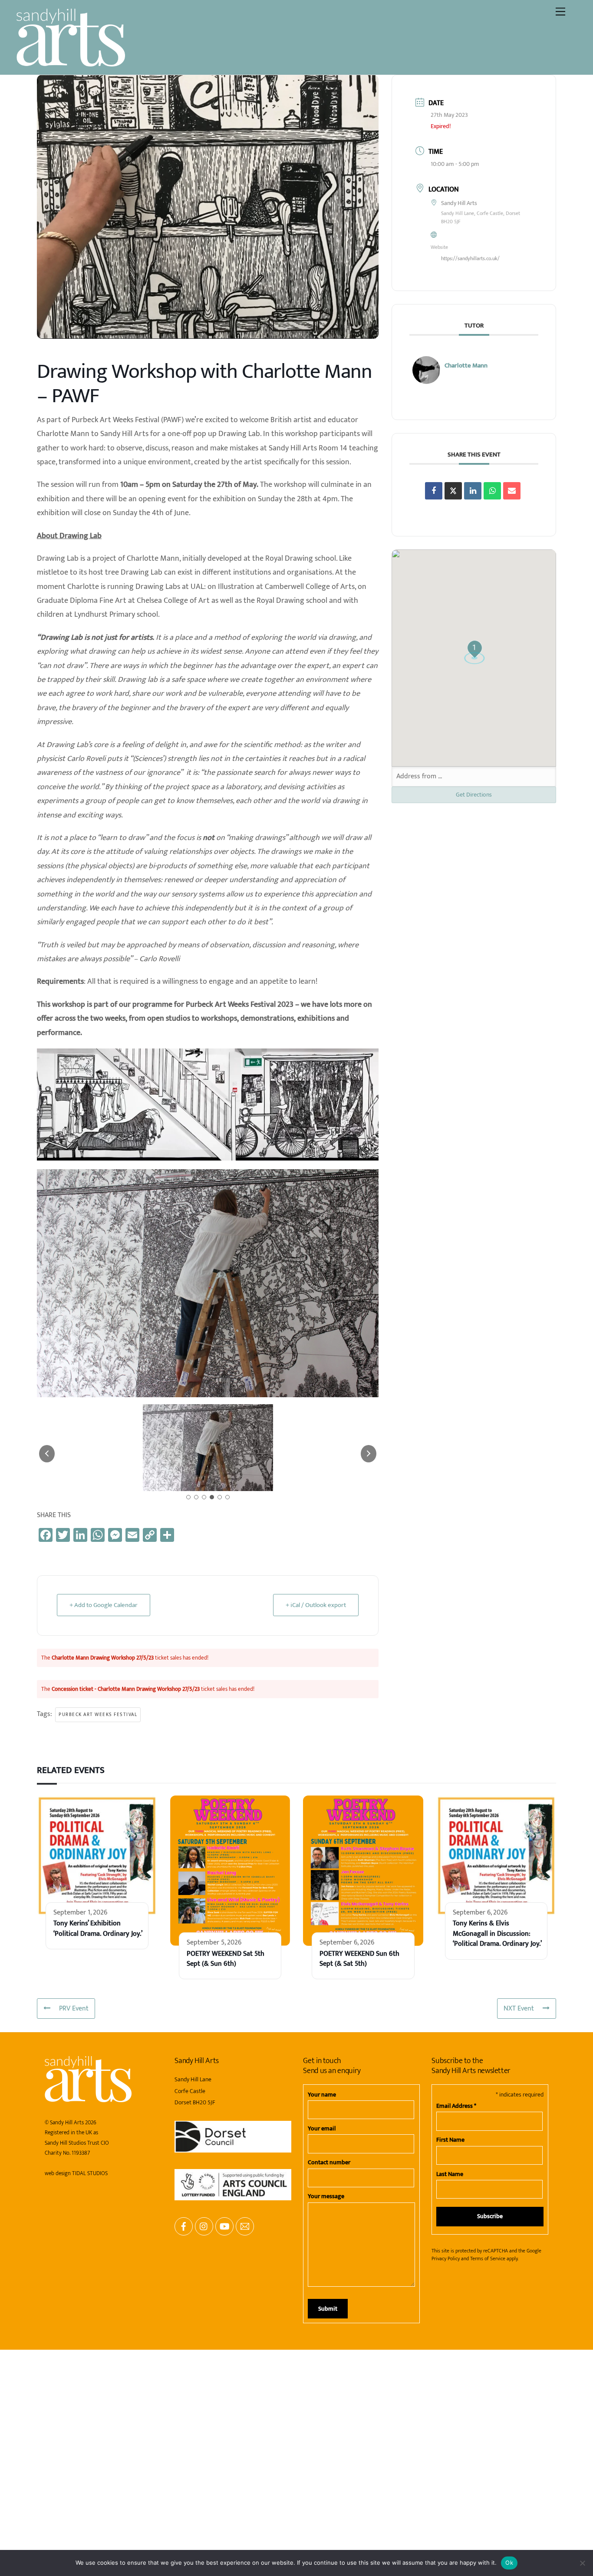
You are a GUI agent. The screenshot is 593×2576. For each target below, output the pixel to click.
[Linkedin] (473, 491)
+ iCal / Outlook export (316, 1891)
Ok (509, 2563)
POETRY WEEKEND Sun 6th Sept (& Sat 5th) (359, 2245)
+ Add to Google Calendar (104, 1891)
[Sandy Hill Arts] (71, 63)
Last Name (450, 2460)
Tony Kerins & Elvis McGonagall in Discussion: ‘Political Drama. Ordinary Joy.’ (497, 2220)
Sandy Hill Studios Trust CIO (77, 2429)
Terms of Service (488, 2545)
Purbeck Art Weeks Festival (98, 2001)
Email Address (456, 2392)
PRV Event (74, 2295)
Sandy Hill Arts (67, 2409)
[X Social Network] (453, 491)
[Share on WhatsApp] (492, 491)
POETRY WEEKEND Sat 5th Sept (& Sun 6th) (226, 2245)
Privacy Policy (446, 2545)
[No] (582, 2563)
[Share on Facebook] (434, 491)
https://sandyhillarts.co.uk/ (470, 258)
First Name (450, 2426)
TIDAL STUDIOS (90, 2460)
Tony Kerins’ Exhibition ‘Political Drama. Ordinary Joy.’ (98, 2215)
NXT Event (519, 2295)
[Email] (512, 491)
